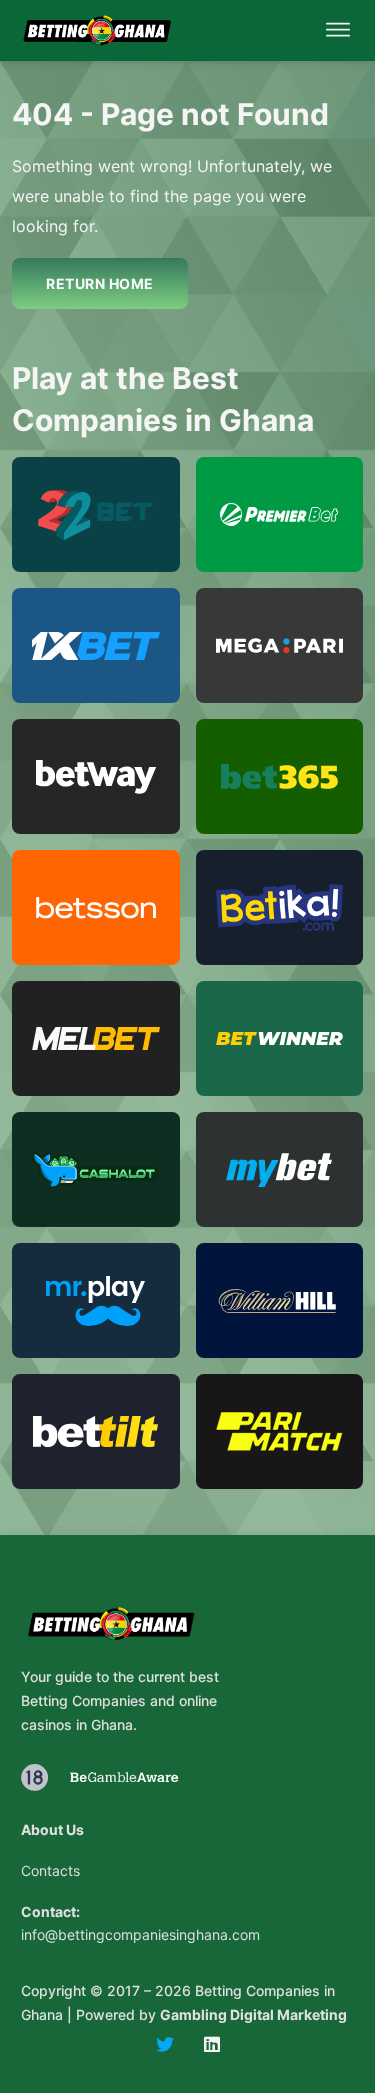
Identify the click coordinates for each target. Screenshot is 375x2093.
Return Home (100, 283)
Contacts (50, 1870)
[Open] (338, 30)
